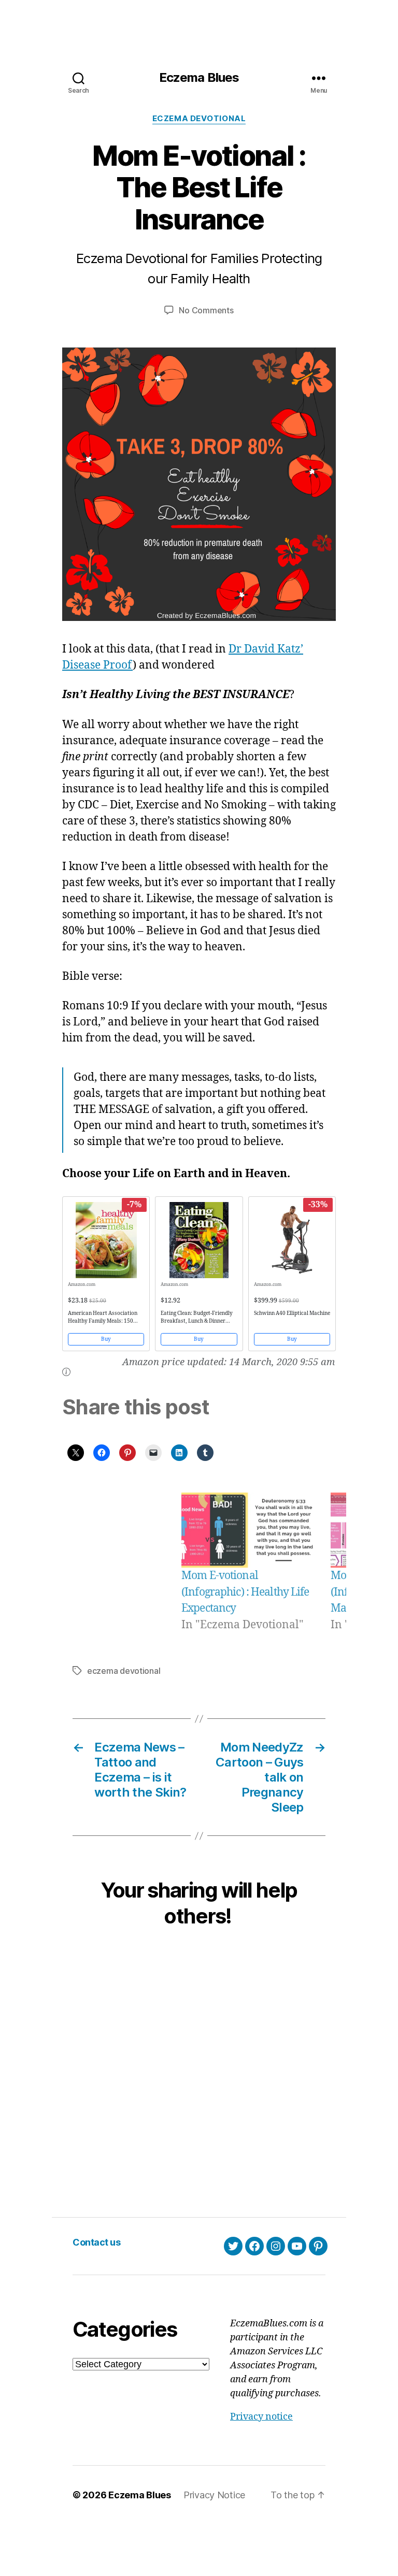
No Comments (206, 310)
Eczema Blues (199, 78)
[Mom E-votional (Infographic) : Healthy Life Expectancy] (247, 1530)
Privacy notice (261, 2417)
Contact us (96, 2242)
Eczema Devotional (199, 119)
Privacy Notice (214, 2495)
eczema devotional (124, 1671)
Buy (106, 1339)
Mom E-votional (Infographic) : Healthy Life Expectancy (245, 1592)
